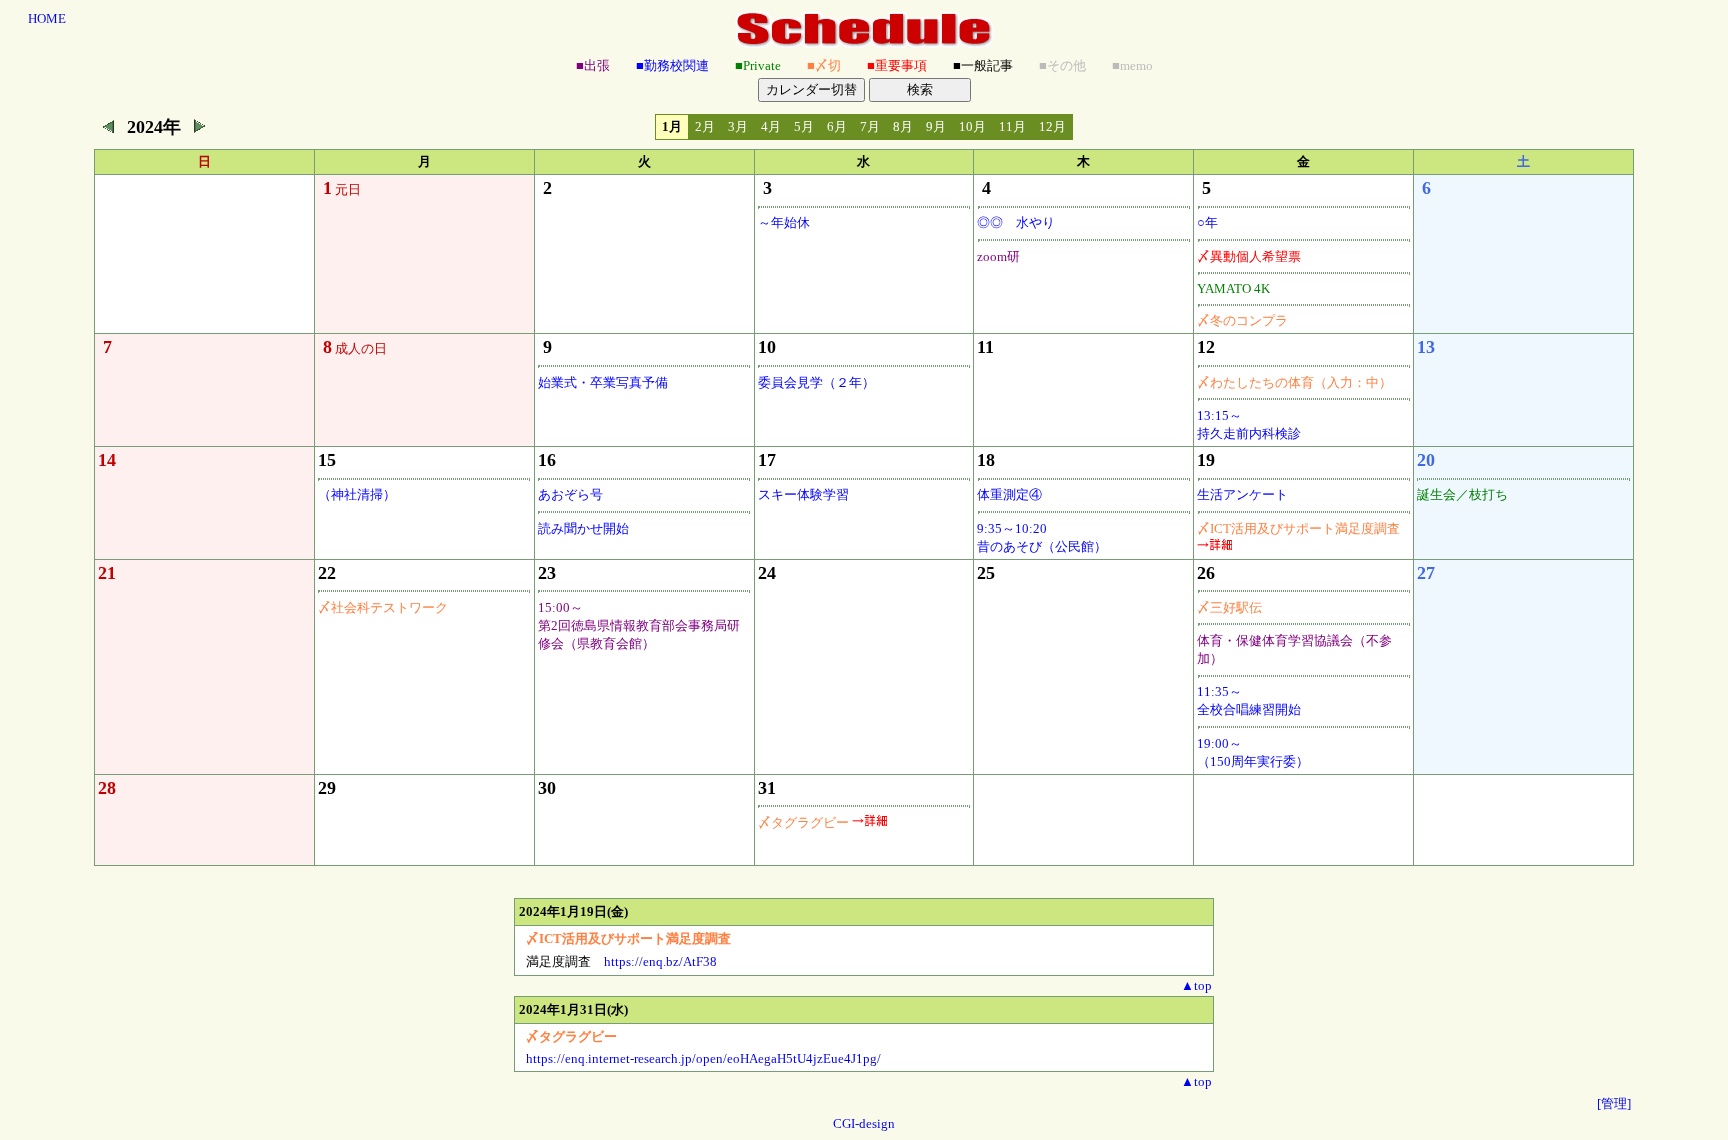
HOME (47, 18)
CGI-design (864, 1123)
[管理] (1614, 1103)
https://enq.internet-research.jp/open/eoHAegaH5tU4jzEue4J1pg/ (703, 1058)
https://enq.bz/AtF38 (660, 961)
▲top (1196, 985)
